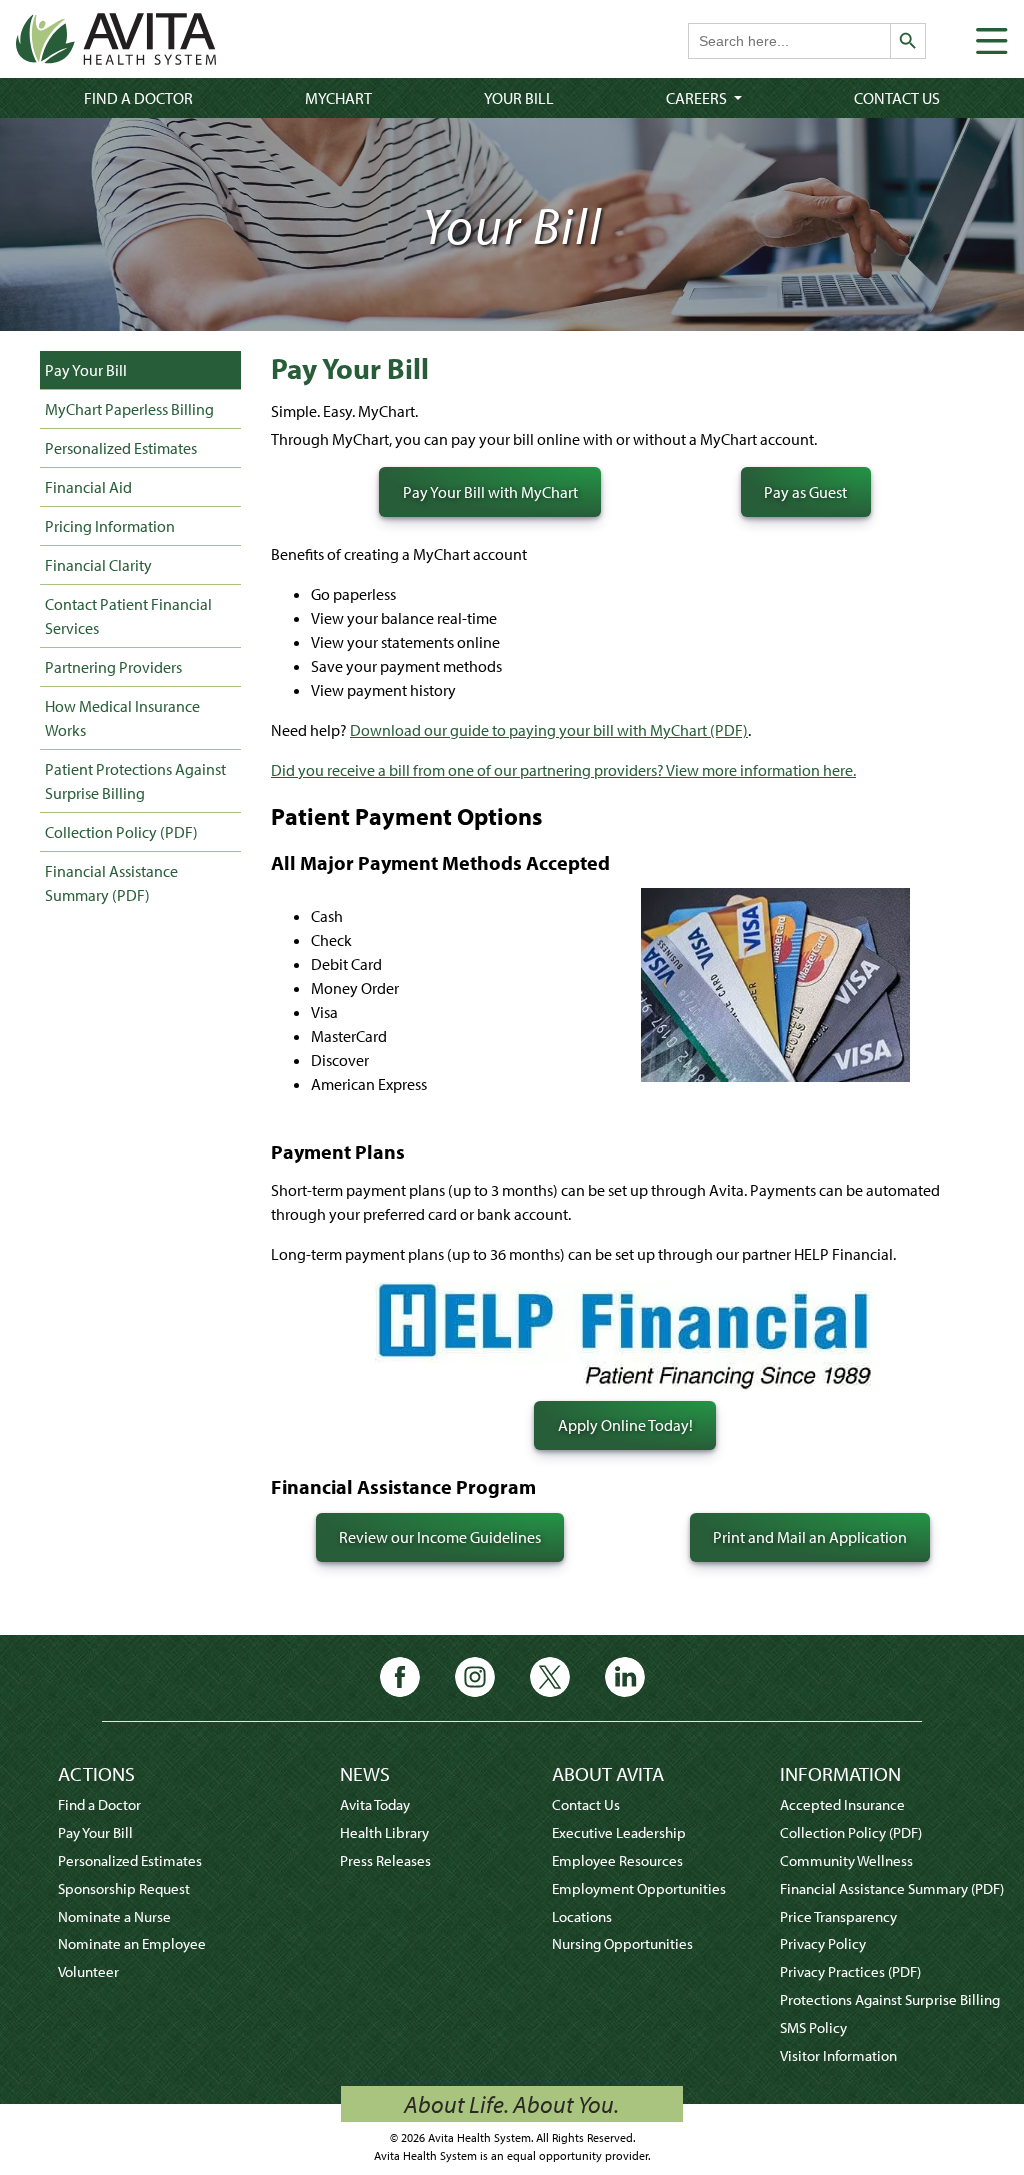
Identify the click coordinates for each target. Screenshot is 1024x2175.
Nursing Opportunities (622, 1943)
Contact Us (897, 98)
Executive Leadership (619, 1832)
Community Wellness (846, 1860)
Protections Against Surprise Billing (890, 1999)
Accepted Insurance (842, 1804)
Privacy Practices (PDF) (850, 1971)
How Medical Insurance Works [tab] (122, 718)
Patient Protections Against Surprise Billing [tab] (135, 781)
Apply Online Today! (625, 1425)
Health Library (384, 1832)
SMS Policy (813, 2027)
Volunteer (88, 1971)
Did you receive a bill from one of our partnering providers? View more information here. (563, 770)
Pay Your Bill (95, 1832)
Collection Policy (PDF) (121, 832)
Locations (582, 1916)
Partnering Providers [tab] (113, 667)
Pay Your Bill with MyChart (490, 492)
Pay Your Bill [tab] (86, 370)
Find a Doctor (138, 98)
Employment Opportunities (639, 1888)
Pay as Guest (805, 492)
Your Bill (519, 98)
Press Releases (385, 1860)
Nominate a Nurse (114, 1916)
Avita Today (375, 1804)
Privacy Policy (823, 1943)
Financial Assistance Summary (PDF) (111, 883)
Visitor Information (838, 2055)
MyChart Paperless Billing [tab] (129, 409)
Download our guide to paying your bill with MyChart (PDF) (549, 730)
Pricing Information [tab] (110, 526)
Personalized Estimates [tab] (121, 448)
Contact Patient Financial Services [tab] (128, 616)
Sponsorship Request (124, 1888)
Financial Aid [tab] (88, 487)
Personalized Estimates (130, 1860)
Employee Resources (617, 1860)
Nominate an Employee (132, 1943)
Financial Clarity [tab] (98, 565)
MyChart (338, 98)
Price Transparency (838, 1916)
